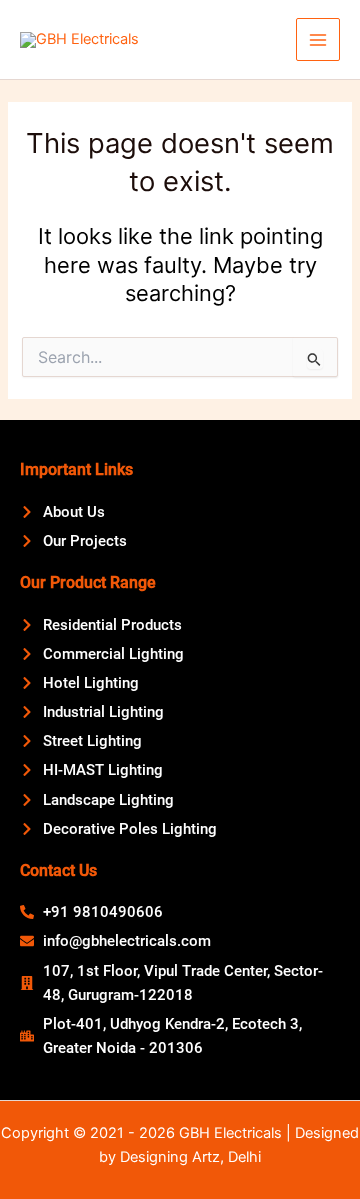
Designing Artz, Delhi (190, 1157)
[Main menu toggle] (318, 40)
